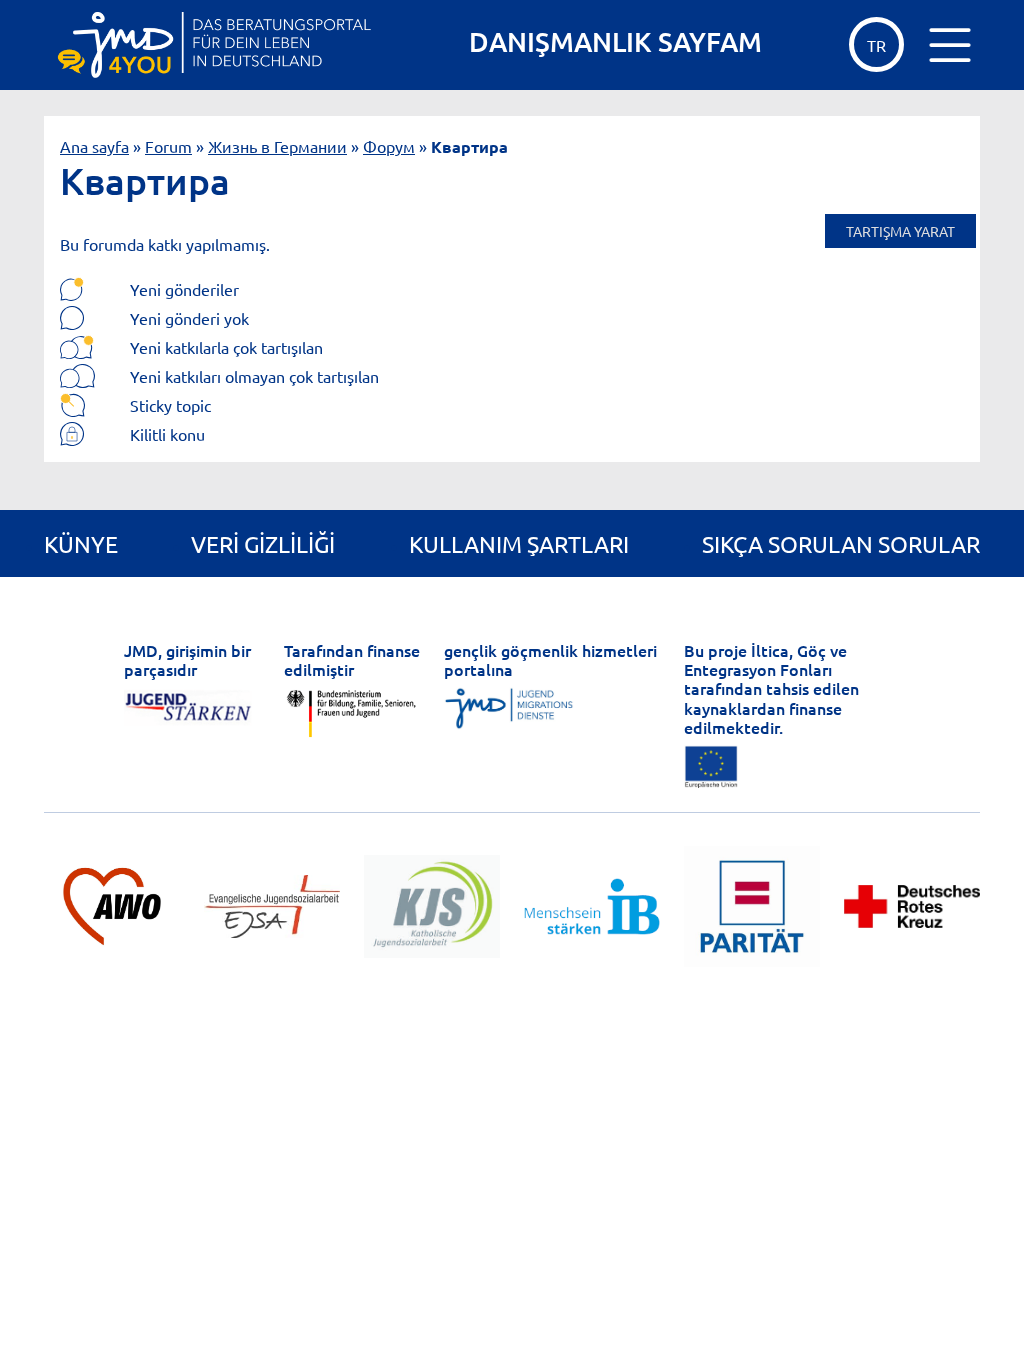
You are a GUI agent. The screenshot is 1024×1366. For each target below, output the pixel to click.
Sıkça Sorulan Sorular (841, 543)
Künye (81, 543)
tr (876, 45)
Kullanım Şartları (519, 543)
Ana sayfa (94, 146)
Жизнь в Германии (277, 146)
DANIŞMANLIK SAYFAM (615, 41)
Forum (168, 146)
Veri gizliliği (263, 543)
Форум (389, 146)
